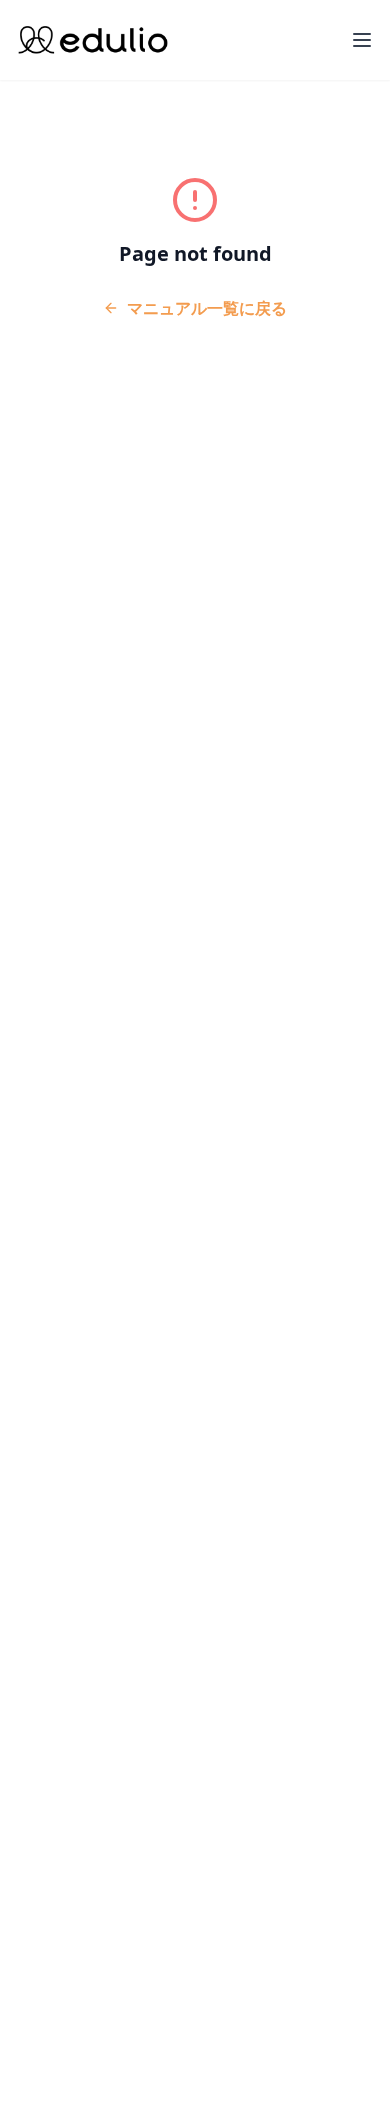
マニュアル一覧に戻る (207, 308)
